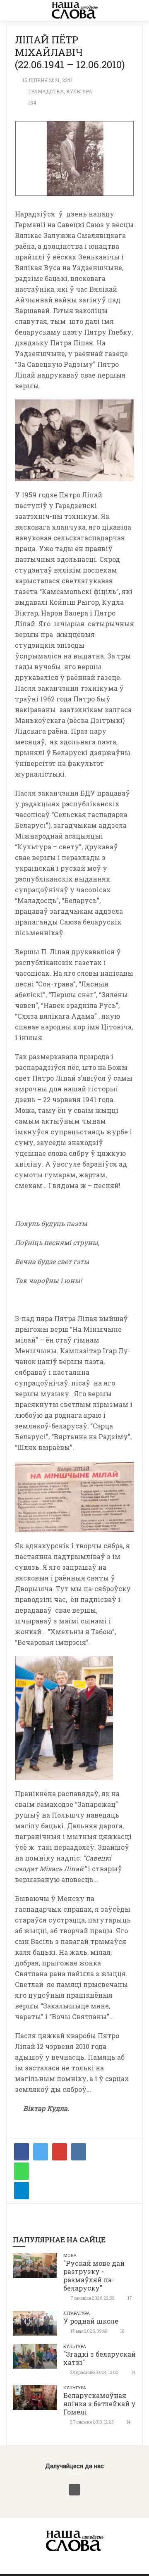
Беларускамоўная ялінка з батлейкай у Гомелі (100, 2404)
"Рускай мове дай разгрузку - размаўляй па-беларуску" (94, 2275)
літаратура (77, 2313)
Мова (70, 2255)
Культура (79, 91)
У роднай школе (91, 2321)
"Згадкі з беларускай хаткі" (100, 2358)
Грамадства (46, 91)
